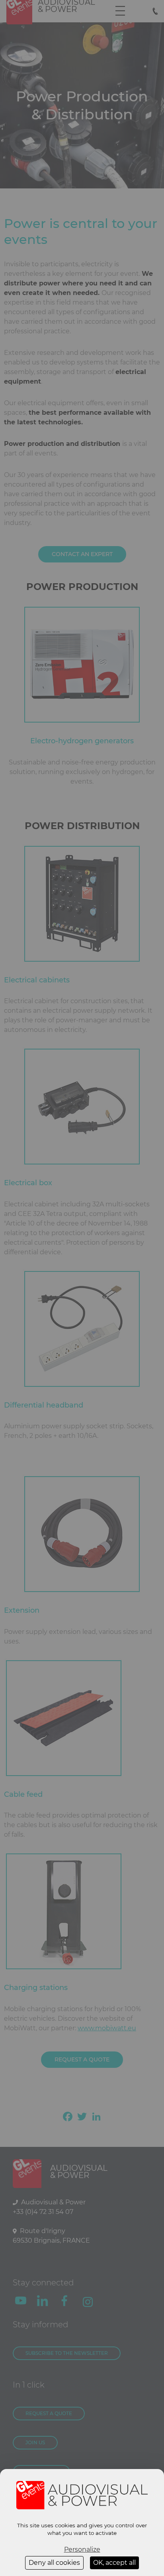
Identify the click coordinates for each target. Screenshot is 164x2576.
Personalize (82, 2549)
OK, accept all (114, 2563)
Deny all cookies (54, 2563)
